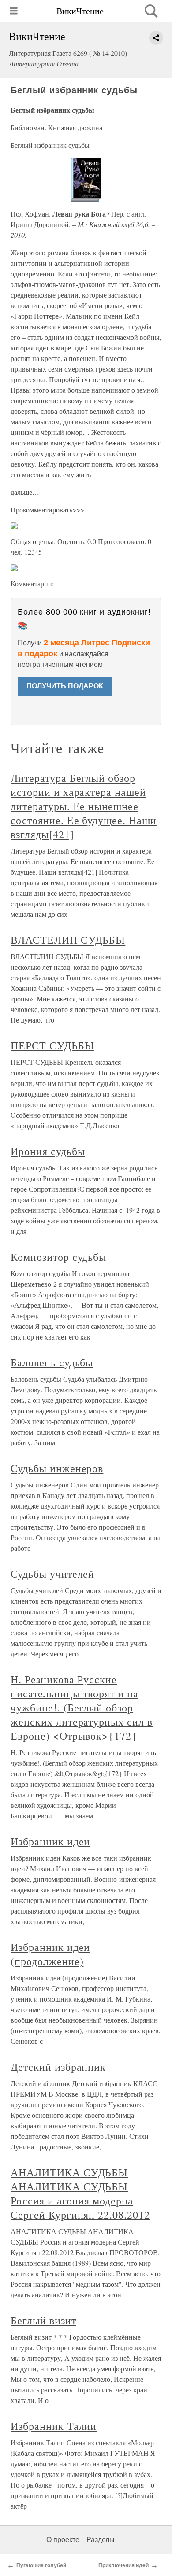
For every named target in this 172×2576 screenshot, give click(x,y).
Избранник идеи (50, 1841)
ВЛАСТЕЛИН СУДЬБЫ (68, 940)
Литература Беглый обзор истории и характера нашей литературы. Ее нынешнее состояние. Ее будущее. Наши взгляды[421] (84, 806)
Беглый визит (43, 2320)
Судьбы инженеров (57, 1468)
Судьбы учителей (52, 1574)
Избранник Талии (54, 2426)
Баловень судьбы (52, 1362)
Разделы (101, 2540)
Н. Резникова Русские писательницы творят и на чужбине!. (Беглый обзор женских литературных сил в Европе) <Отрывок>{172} (82, 1708)
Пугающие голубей (41, 2565)
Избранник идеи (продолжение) (50, 1954)
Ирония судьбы (48, 1151)
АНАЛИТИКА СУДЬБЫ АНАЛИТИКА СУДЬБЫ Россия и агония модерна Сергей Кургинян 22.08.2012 (80, 2193)
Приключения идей (123, 2565)
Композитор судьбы (58, 1257)
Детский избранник (58, 2067)
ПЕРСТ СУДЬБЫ (52, 1045)
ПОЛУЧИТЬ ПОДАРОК (65, 686)
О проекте (63, 2540)
